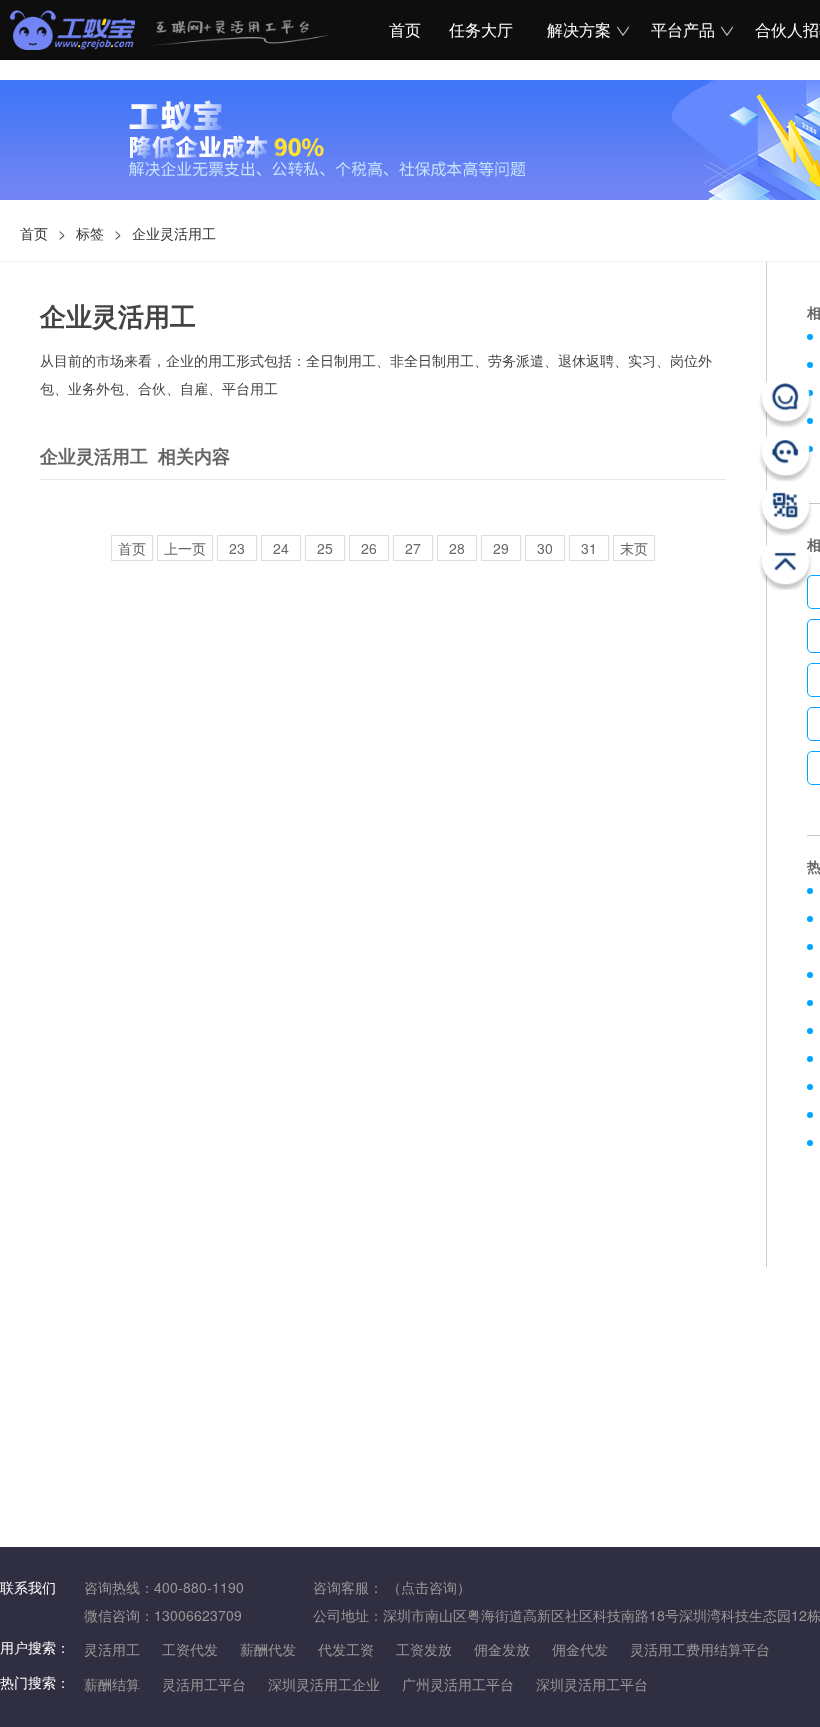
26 (369, 548)
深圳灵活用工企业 (324, 1684)
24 (281, 548)
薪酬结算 (112, 1684)
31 (589, 548)
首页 (402, 29)
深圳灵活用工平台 (592, 1684)
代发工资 (346, 1649)
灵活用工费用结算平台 (700, 1649)
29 (501, 548)
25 (325, 548)
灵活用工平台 (204, 1684)
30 (545, 548)
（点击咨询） (429, 1587)
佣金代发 (580, 1649)
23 (237, 548)
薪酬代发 (268, 1649)
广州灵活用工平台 (458, 1684)
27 (413, 548)
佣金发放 (502, 1649)
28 (457, 548)
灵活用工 (112, 1649)
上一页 (185, 548)
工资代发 (190, 1649)
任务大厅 (481, 29)
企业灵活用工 (174, 233)
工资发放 (424, 1649)
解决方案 (579, 29)
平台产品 (683, 29)
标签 (90, 233)
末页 (634, 548)
